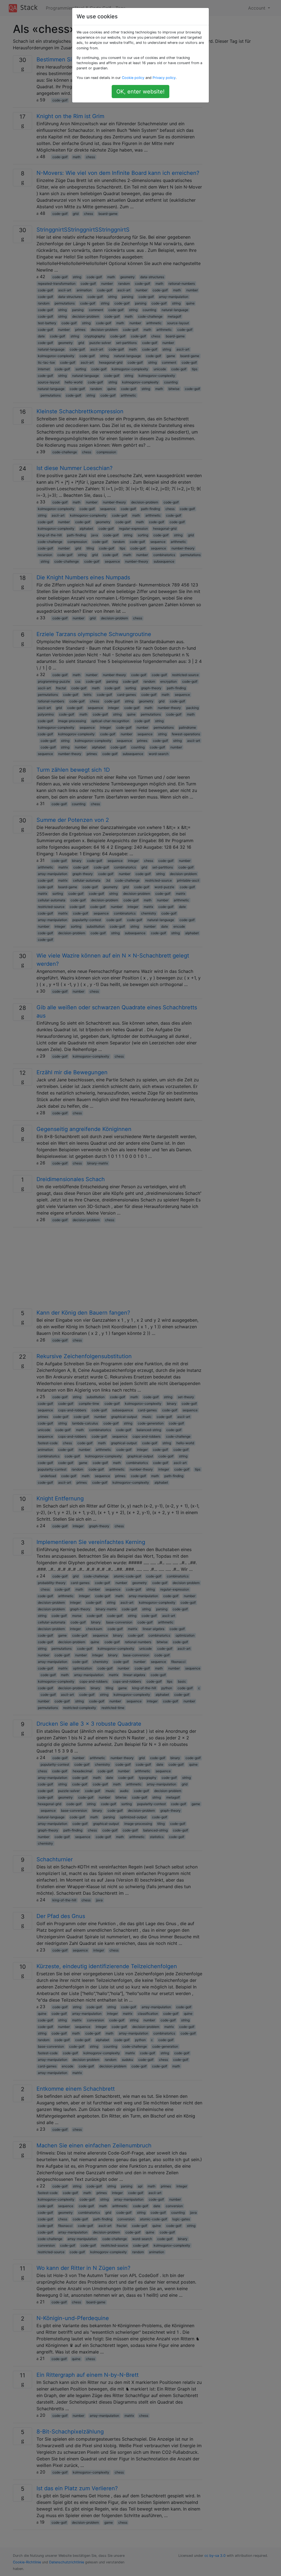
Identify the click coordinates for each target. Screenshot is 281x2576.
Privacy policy (164, 78)
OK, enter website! (140, 92)
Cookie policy (133, 78)
